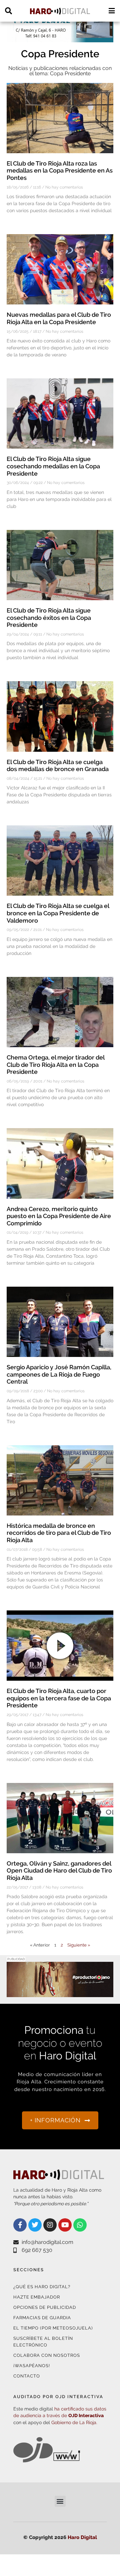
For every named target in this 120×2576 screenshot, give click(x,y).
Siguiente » (79, 1945)
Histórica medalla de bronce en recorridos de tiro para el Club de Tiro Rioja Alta (59, 1533)
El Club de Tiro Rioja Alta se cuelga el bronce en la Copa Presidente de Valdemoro (58, 913)
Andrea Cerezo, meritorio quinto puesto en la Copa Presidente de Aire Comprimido (59, 1216)
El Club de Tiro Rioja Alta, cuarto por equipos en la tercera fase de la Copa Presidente (59, 1698)
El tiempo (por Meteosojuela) (53, 2328)
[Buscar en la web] (8, 11)
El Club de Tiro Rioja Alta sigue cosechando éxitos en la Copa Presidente (49, 618)
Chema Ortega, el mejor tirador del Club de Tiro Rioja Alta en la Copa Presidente (55, 1065)
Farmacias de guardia (42, 2318)
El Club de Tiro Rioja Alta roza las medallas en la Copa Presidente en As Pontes (60, 171)
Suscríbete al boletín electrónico (43, 2342)
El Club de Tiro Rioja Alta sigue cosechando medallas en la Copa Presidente (53, 466)
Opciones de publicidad (45, 2307)
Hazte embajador (37, 2297)
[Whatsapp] (80, 2225)
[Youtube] (65, 2225)
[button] (60, 2501)
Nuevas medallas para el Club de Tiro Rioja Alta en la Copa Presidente (59, 318)
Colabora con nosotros (47, 2355)
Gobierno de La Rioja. (74, 2422)
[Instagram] (50, 2225)
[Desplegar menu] (111, 11)
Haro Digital (82, 2537)
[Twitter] (35, 2225)
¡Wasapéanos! (32, 2366)
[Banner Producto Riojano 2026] (60, 1993)
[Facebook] (20, 2225)
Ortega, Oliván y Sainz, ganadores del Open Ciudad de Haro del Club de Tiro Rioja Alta (59, 1871)
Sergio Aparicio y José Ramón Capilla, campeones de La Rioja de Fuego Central (59, 1374)
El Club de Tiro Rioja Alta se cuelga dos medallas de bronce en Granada (58, 766)
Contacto (27, 2376)
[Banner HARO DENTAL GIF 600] (60, 38)
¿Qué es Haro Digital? (42, 2287)
